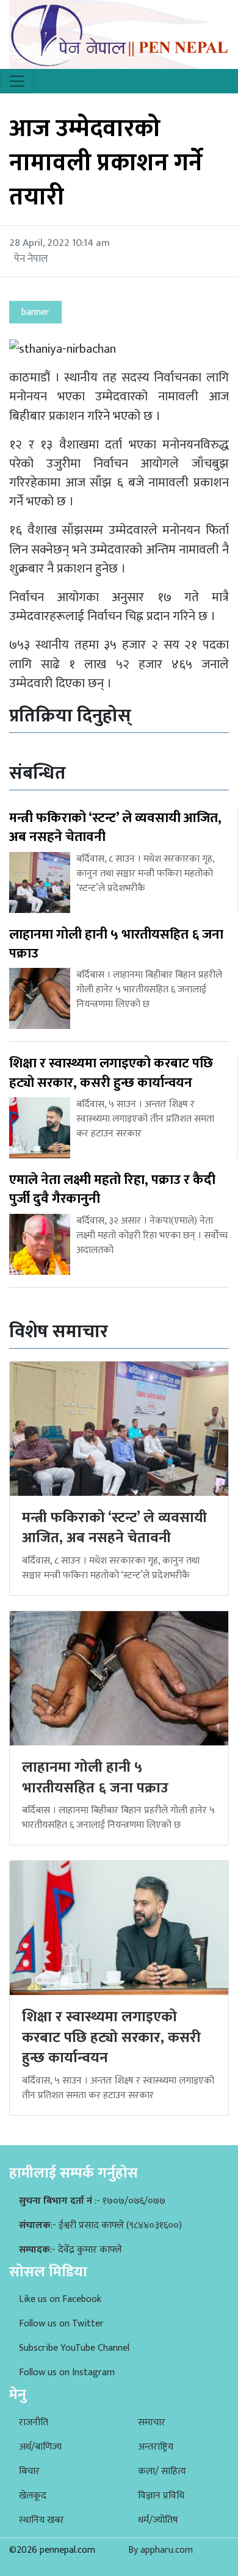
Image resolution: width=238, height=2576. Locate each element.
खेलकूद (33, 2496)
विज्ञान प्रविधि (161, 2496)
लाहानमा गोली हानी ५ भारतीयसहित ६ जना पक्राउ (95, 1778)
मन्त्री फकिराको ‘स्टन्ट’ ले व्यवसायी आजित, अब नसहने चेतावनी (114, 1528)
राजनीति (34, 2423)
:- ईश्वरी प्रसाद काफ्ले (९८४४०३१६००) (100, 2225)
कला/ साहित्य (162, 2471)
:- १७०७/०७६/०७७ (92, 2201)
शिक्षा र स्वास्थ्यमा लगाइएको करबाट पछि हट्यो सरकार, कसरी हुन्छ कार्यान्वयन (111, 2037)
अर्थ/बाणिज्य (40, 2447)
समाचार (152, 2423)
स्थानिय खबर (41, 2520)
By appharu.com (160, 2550)
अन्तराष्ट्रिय (156, 2447)
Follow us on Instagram (67, 2372)
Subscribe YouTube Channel (74, 2348)
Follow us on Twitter (61, 2324)
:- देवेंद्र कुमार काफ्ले (70, 2250)
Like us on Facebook (60, 2299)
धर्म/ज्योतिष (158, 2520)
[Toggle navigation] (17, 81)
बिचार (29, 2471)
